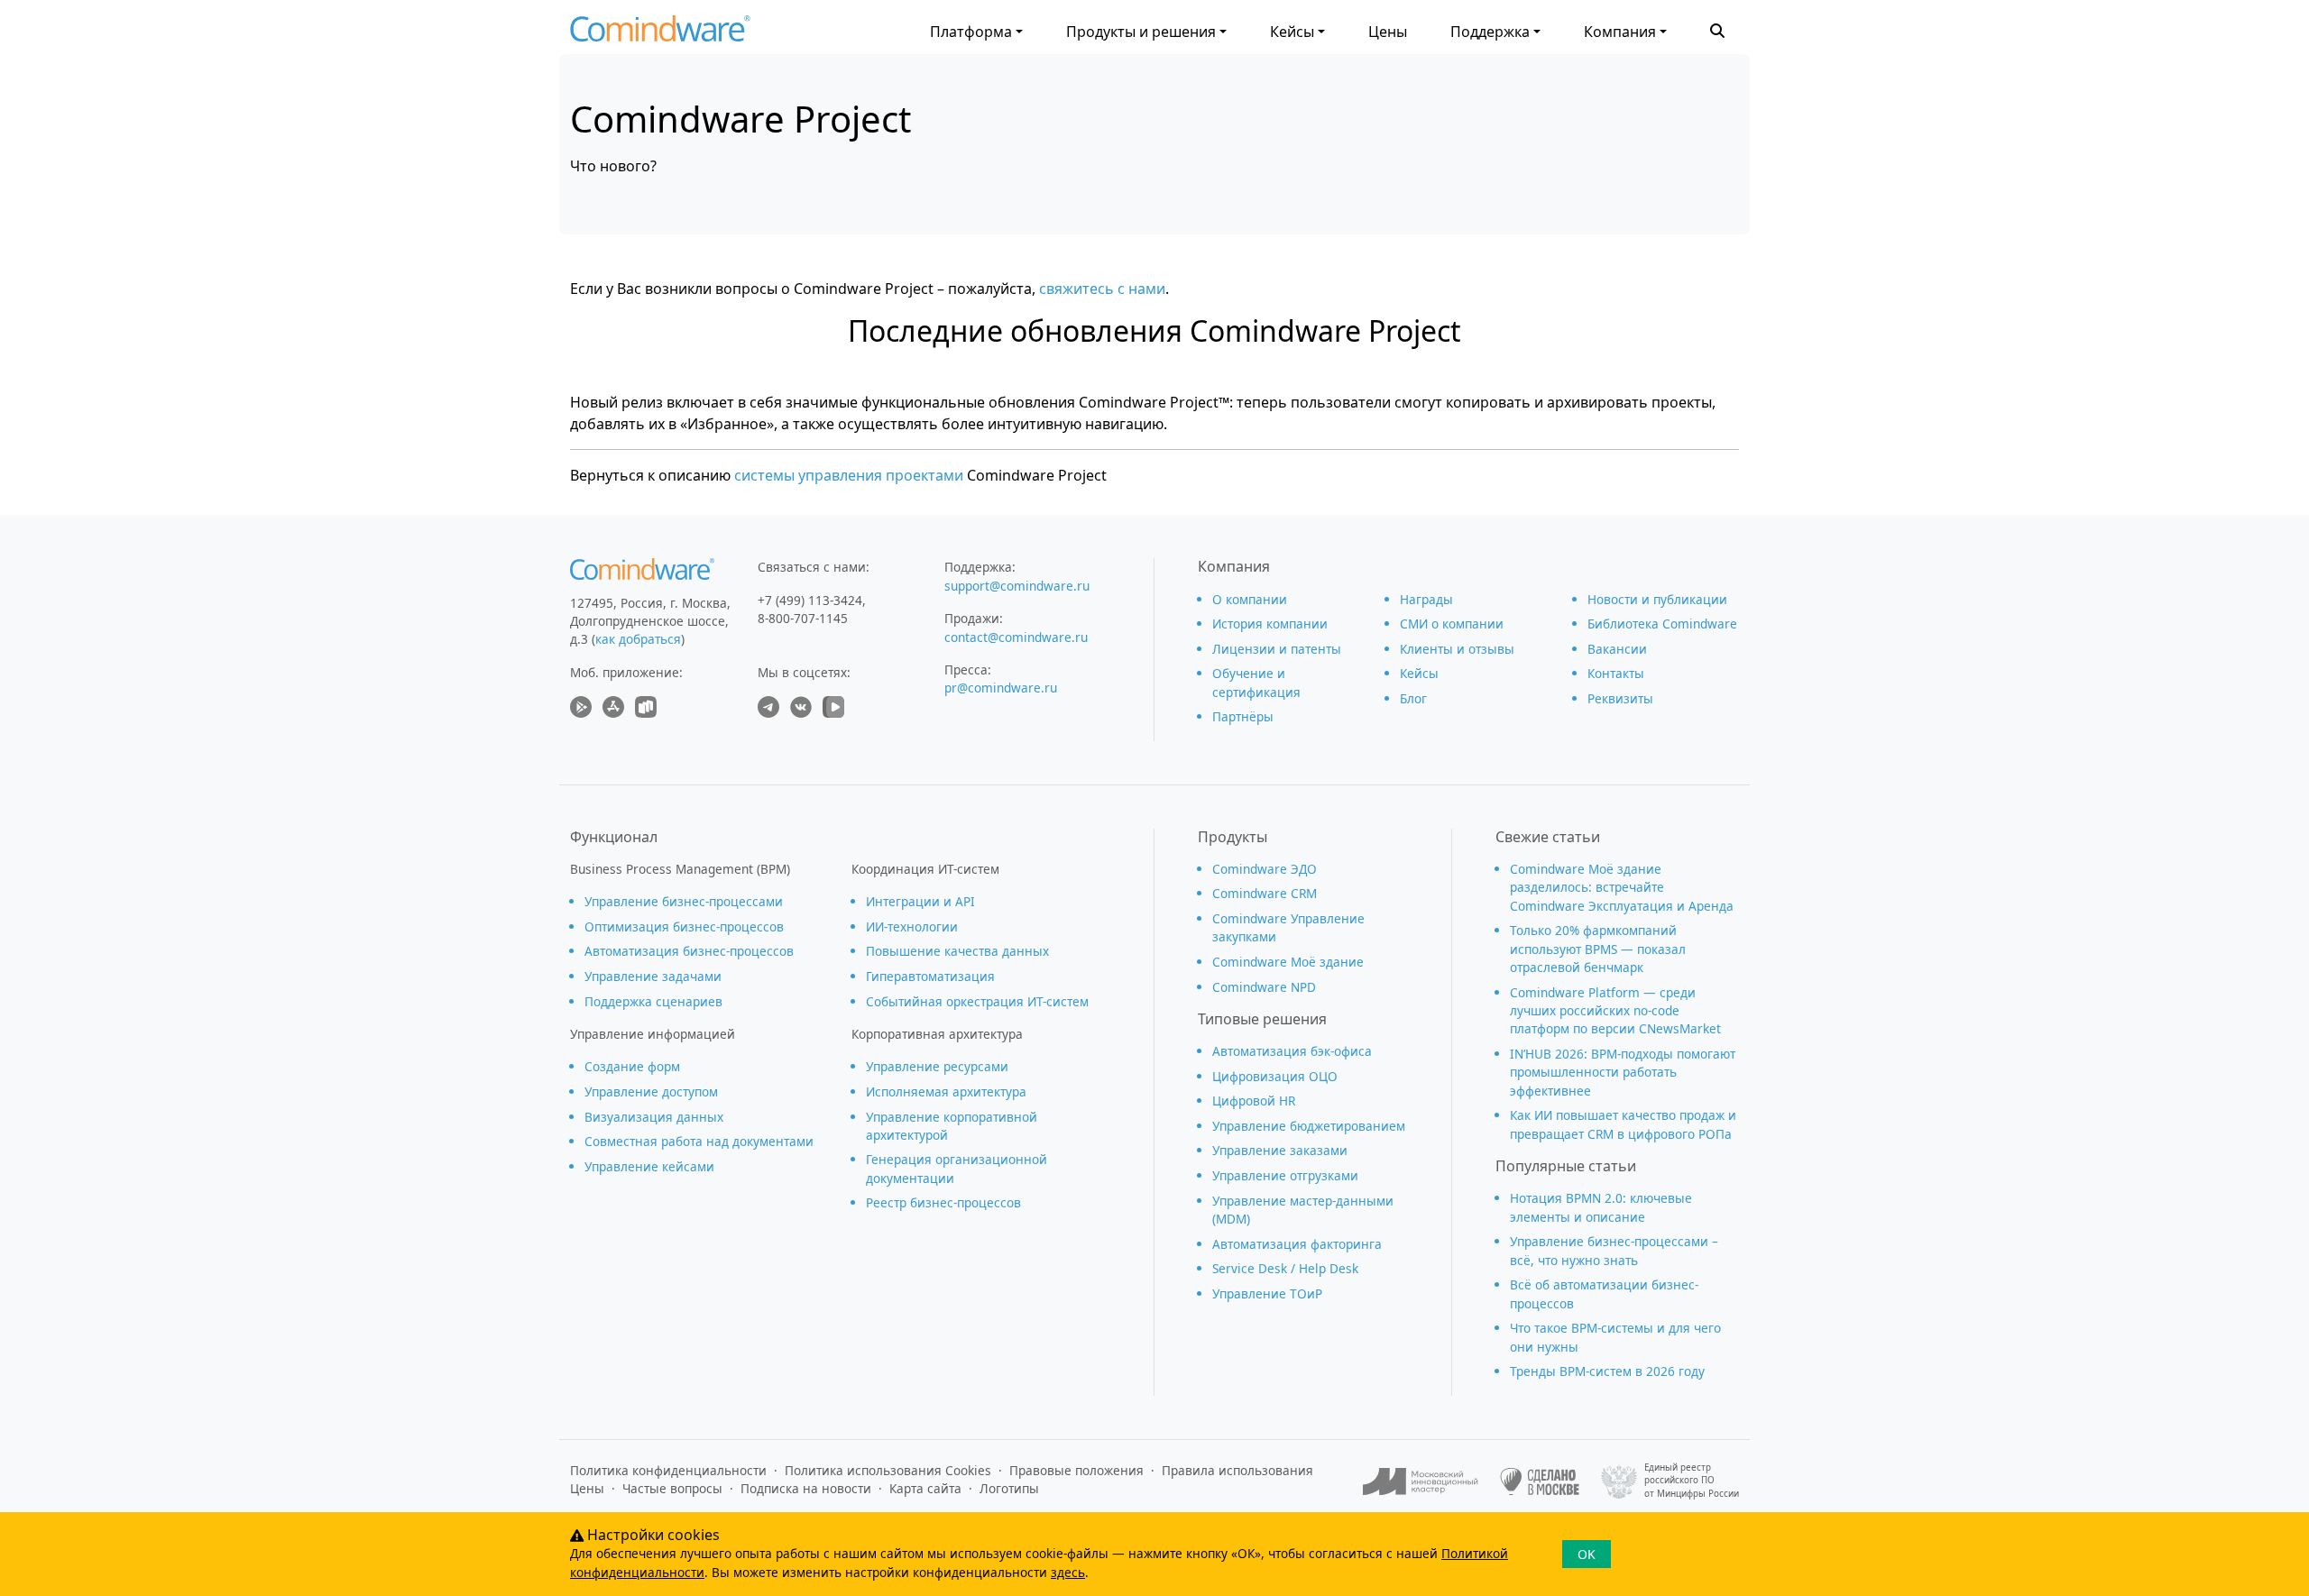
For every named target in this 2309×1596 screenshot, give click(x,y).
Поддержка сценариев (653, 1001)
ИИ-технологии (912, 926)
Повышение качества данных (957, 951)
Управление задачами (653, 976)
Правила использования (1237, 1470)
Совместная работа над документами (699, 1141)
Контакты (1616, 673)
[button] (1717, 29)
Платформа (971, 32)
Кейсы (1292, 32)
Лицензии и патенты (1277, 649)
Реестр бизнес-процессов (943, 1202)
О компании (1250, 599)
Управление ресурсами (937, 1066)
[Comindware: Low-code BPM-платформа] (660, 33)
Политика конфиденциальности (668, 1470)
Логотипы (1009, 1488)
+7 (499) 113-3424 (810, 600)
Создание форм (632, 1066)
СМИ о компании (1452, 624)
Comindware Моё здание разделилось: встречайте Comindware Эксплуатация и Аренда (1622, 887)
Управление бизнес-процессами (684, 901)
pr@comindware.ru (1001, 688)
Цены (1388, 32)
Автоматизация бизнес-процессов (689, 951)
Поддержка (1490, 32)
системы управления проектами (849, 475)
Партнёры (1243, 716)
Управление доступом (651, 1092)
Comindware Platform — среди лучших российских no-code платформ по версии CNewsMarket (1615, 1011)
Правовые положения (1076, 1470)
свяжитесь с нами (1102, 289)
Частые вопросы (672, 1488)
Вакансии (1617, 649)
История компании (1270, 624)
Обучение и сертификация (1256, 682)
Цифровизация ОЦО (1275, 1076)
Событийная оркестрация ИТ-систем (977, 1001)
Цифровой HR (1254, 1101)
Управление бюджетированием (1309, 1126)
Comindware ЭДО (1265, 869)
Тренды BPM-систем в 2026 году (1607, 1371)
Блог (1413, 698)
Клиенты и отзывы (1457, 649)
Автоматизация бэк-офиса (1292, 1051)
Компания (1620, 32)
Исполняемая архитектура (946, 1092)
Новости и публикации (1657, 599)
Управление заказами (1280, 1150)
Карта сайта (925, 1488)
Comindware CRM (1265, 893)
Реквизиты (1620, 698)
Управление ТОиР (1267, 1293)
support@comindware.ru (1017, 586)
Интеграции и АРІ (920, 901)
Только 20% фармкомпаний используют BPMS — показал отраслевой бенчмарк (1598, 949)
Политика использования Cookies (888, 1470)
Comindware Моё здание (1288, 962)
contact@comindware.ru (1016, 637)
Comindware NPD (1264, 987)
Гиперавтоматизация (930, 976)
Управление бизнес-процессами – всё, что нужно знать (1614, 1250)
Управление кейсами (649, 1166)
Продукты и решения (1141, 32)
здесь (1068, 1572)
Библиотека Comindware (1662, 624)
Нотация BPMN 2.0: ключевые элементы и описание (1601, 1207)
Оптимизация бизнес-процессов (684, 926)
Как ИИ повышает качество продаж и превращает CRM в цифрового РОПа (1623, 1124)
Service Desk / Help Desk (1285, 1268)
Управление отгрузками (1285, 1175)
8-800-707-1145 (803, 618)
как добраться (638, 639)
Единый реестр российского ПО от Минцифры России (1692, 1481)
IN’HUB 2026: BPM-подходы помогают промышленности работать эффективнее (1623, 1072)
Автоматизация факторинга (1297, 1244)
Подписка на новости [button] (806, 1488)
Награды (1426, 599)
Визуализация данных (654, 1117)
